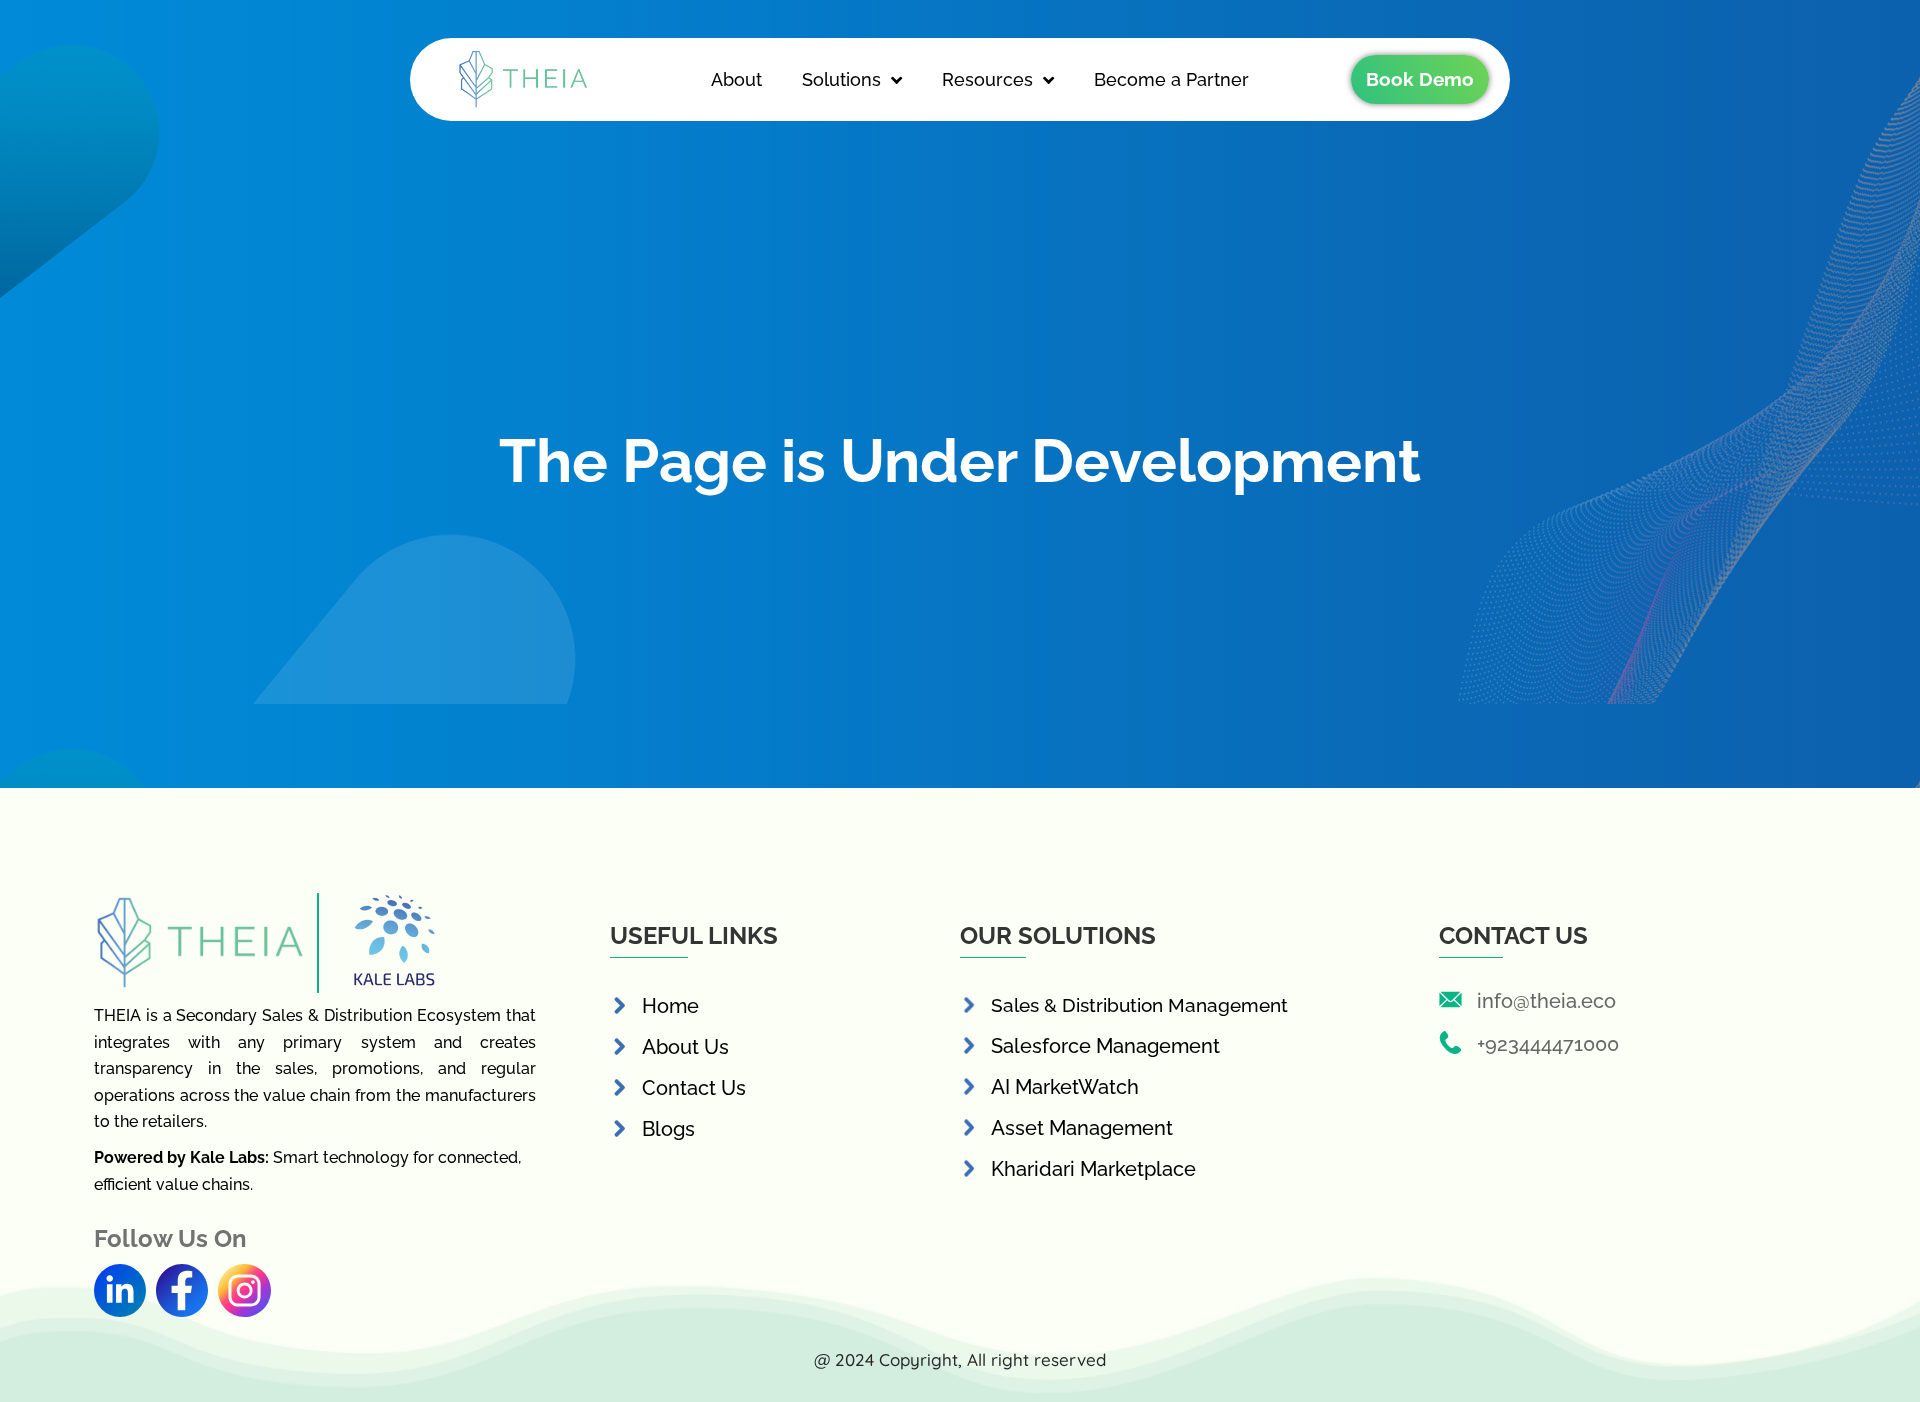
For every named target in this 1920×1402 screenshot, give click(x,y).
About (736, 79)
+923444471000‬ (1548, 1044)
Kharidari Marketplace (1093, 1169)
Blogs (668, 1129)
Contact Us (694, 1088)
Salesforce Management (1105, 1046)
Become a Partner (1171, 79)
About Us (685, 1047)
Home (670, 1006)
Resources (987, 79)
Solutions (841, 79)
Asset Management (1082, 1128)
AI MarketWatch (1065, 1087)
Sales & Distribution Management (1139, 1005)
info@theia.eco (1546, 1001)
